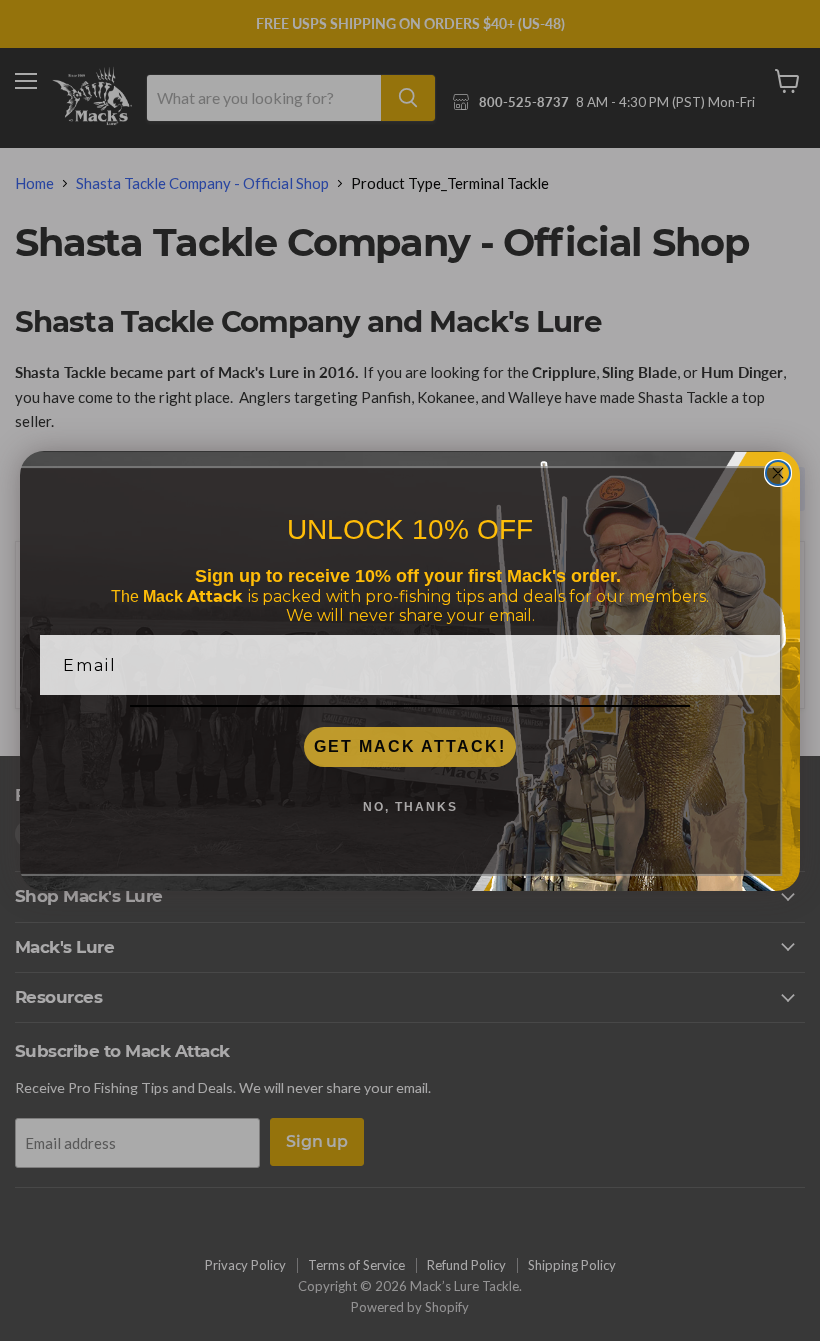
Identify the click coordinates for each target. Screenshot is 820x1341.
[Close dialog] (778, 473)
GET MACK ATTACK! (410, 746)
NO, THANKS (410, 807)
